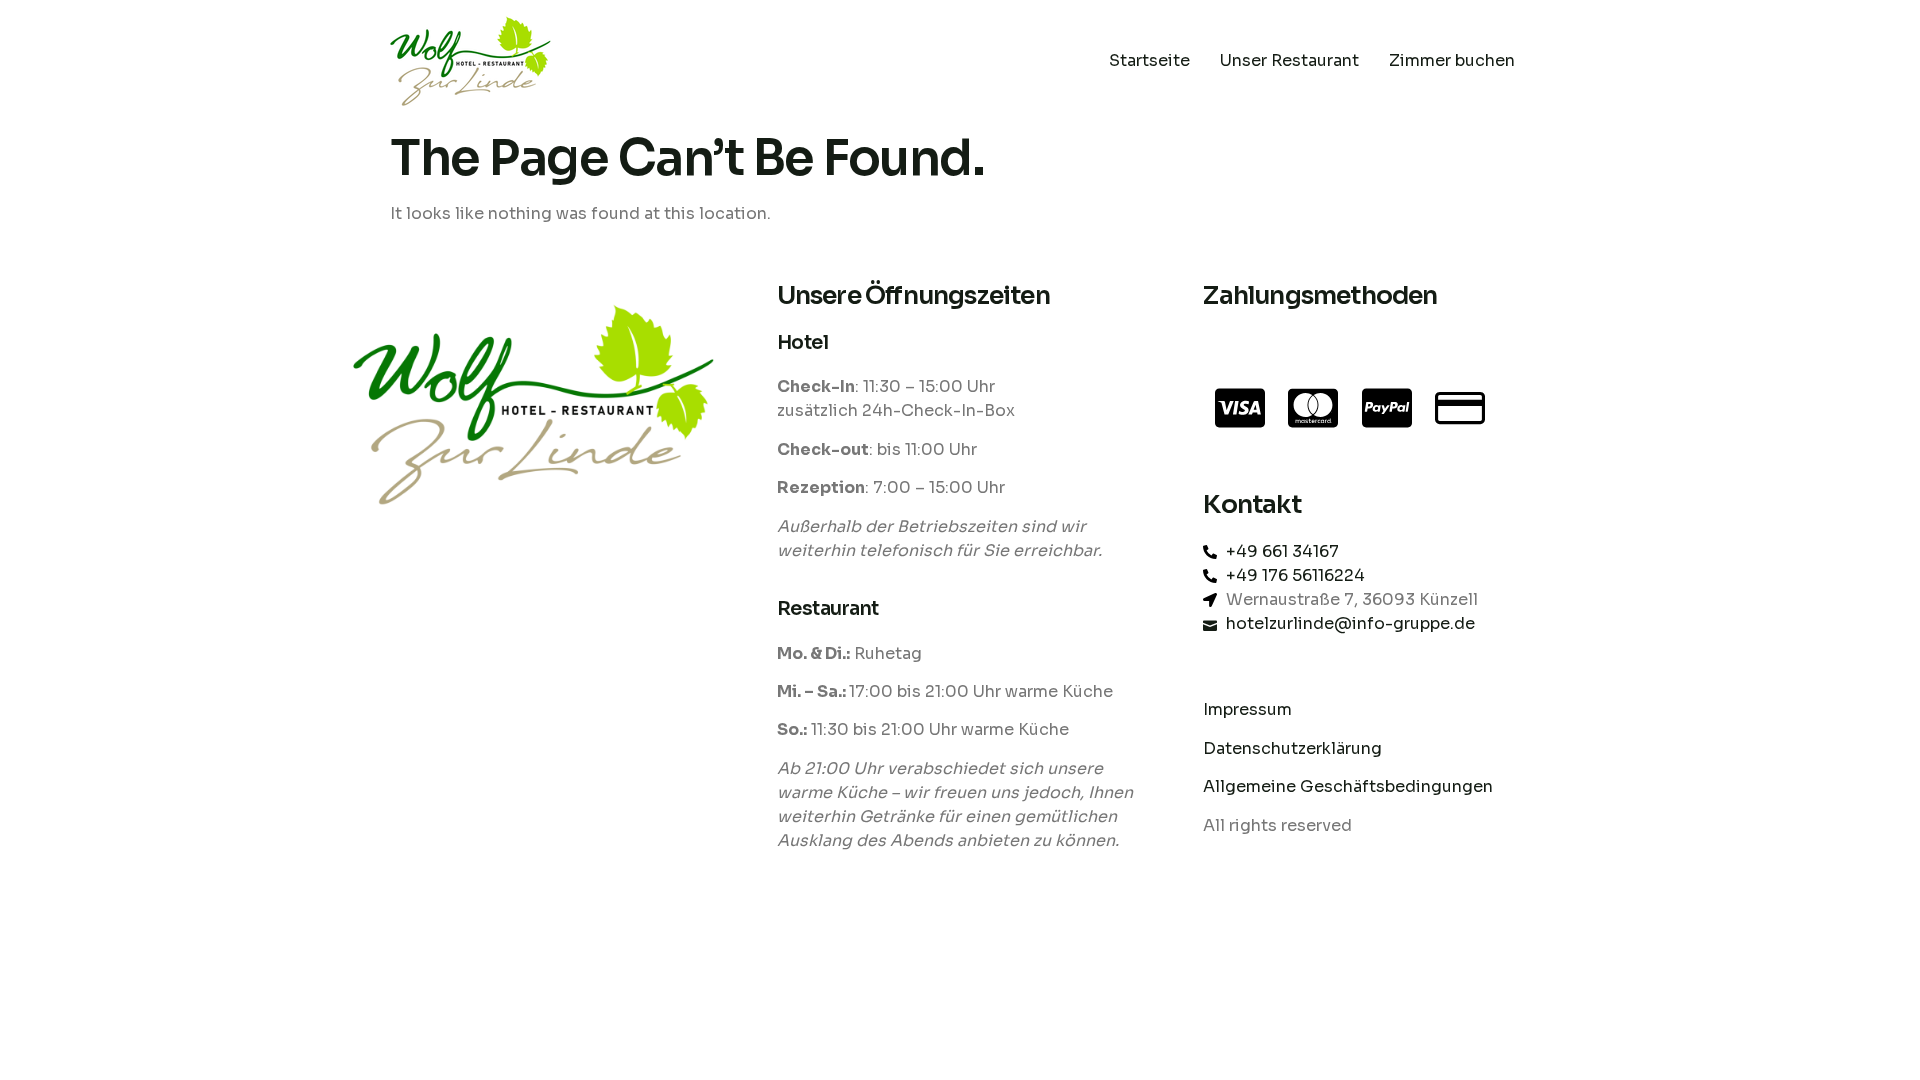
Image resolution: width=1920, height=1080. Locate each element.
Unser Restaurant (1289, 60)
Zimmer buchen (1452, 60)
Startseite (1149, 60)
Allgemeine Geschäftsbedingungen (1348, 786)
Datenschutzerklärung (1294, 748)
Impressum (1247, 709)
